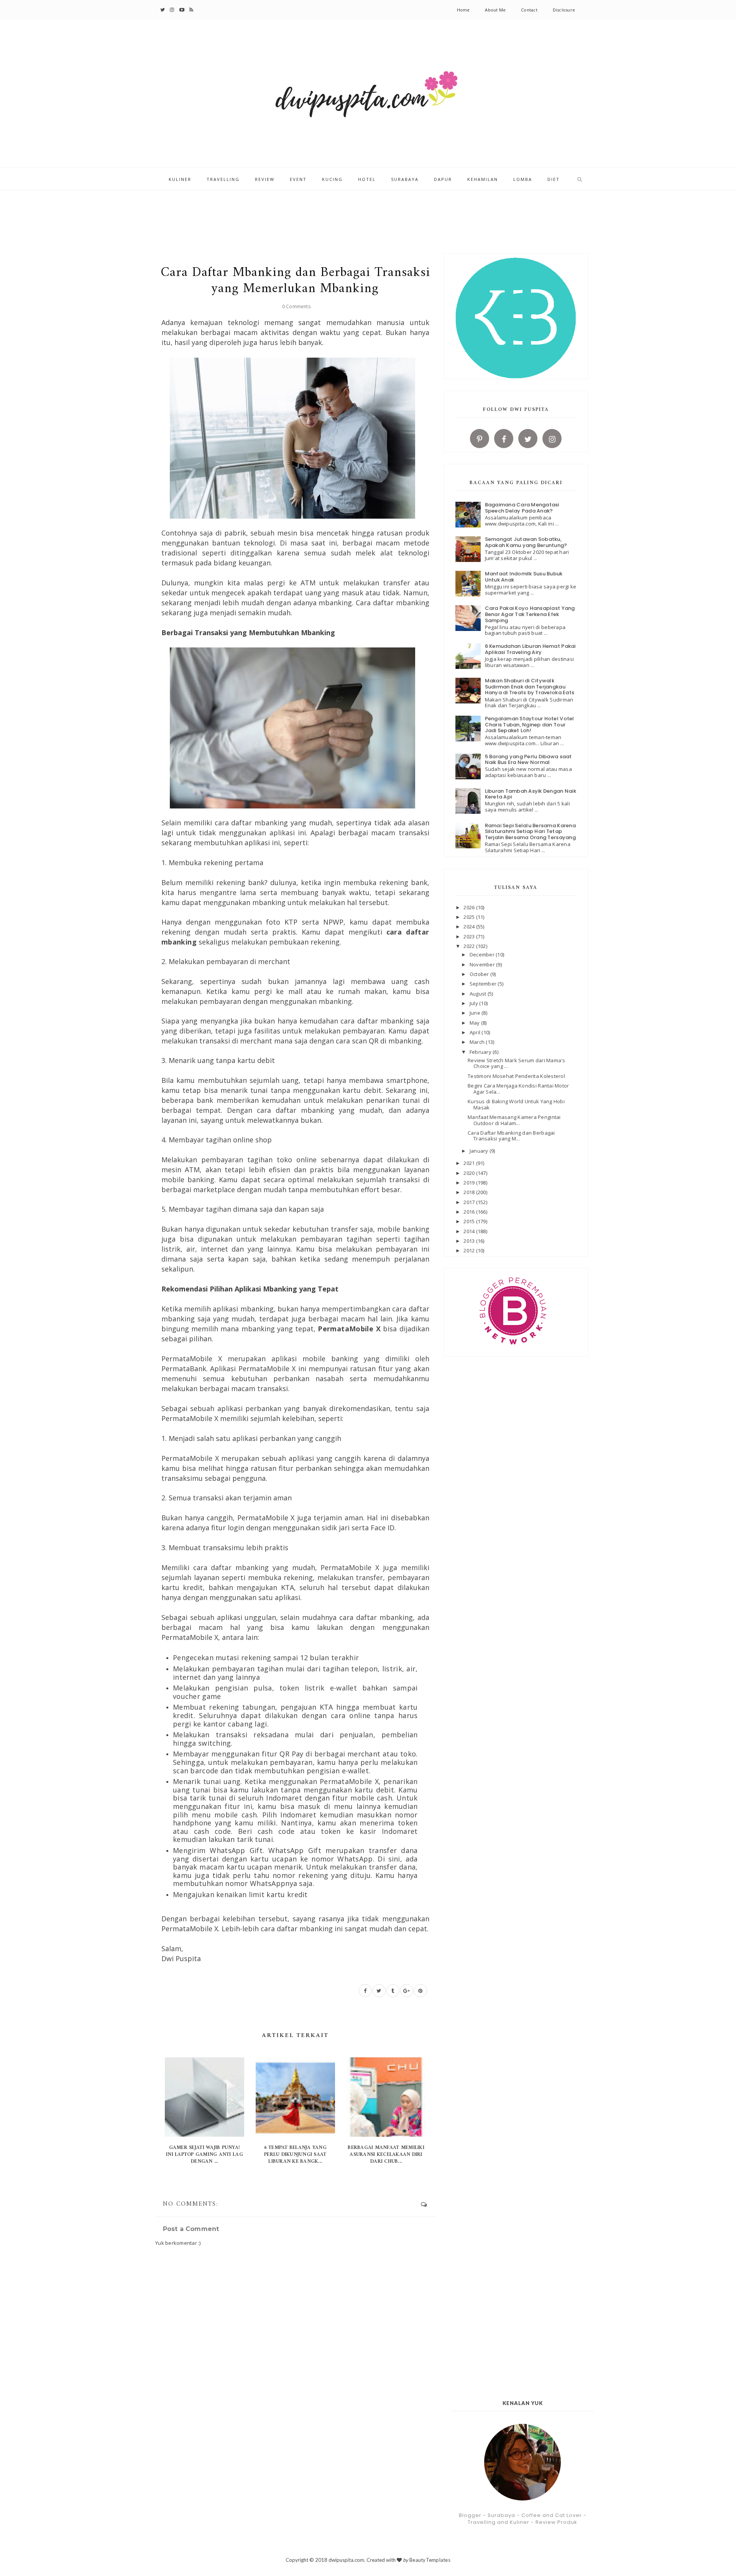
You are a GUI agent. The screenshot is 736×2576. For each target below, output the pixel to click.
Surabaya (405, 179)
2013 (470, 1241)
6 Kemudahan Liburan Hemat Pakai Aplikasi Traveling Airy (530, 649)
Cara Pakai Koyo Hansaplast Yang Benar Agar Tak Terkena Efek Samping (530, 614)
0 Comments (296, 306)
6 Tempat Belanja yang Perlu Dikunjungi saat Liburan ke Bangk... (295, 2155)
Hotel (367, 179)
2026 (470, 907)
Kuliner (180, 179)
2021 (470, 1163)
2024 (470, 927)
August (479, 994)
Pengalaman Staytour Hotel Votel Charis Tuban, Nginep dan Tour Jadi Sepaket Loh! (530, 724)
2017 (470, 1202)
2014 (470, 1231)
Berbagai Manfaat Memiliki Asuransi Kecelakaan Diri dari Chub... (386, 2155)
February (481, 1052)
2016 (470, 1212)
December (483, 955)
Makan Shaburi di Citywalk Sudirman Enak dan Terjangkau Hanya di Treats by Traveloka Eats (530, 687)
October (480, 974)
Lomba (523, 179)
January (480, 1151)
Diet (554, 179)
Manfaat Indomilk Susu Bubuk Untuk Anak (524, 577)
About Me (495, 10)
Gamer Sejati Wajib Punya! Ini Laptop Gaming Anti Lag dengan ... (205, 2155)
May (475, 1023)
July (474, 1003)
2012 (470, 1250)
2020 (470, 1173)
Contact (529, 10)
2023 (470, 936)
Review (265, 179)
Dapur (443, 179)
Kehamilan (483, 179)
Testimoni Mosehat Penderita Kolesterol (516, 1076)
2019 (470, 1183)
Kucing (332, 179)
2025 (470, 917)
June (476, 1013)
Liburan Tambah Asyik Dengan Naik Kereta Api (531, 794)
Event (298, 179)
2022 (470, 946)
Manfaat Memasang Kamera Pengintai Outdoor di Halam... (514, 1120)
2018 (470, 1192)
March (478, 1042)
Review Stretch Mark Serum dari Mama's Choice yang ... (517, 1063)
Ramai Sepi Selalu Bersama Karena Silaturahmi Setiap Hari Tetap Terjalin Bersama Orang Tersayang (530, 831)
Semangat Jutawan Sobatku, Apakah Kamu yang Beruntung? (526, 542)
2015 (470, 1221)
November (483, 964)
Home (463, 10)
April (476, 1032)
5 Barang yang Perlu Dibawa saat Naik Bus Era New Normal (528, 760)
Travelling (223, 179)
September (484, 984)
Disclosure (564, 10)
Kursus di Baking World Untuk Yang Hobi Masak (516, 1104)
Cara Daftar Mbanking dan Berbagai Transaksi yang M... (511, 1136)
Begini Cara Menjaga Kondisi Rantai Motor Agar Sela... (518, 1089)
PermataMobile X (349, 1329)
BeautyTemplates (430, 2560)
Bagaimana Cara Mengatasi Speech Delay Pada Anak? (522, 508)
